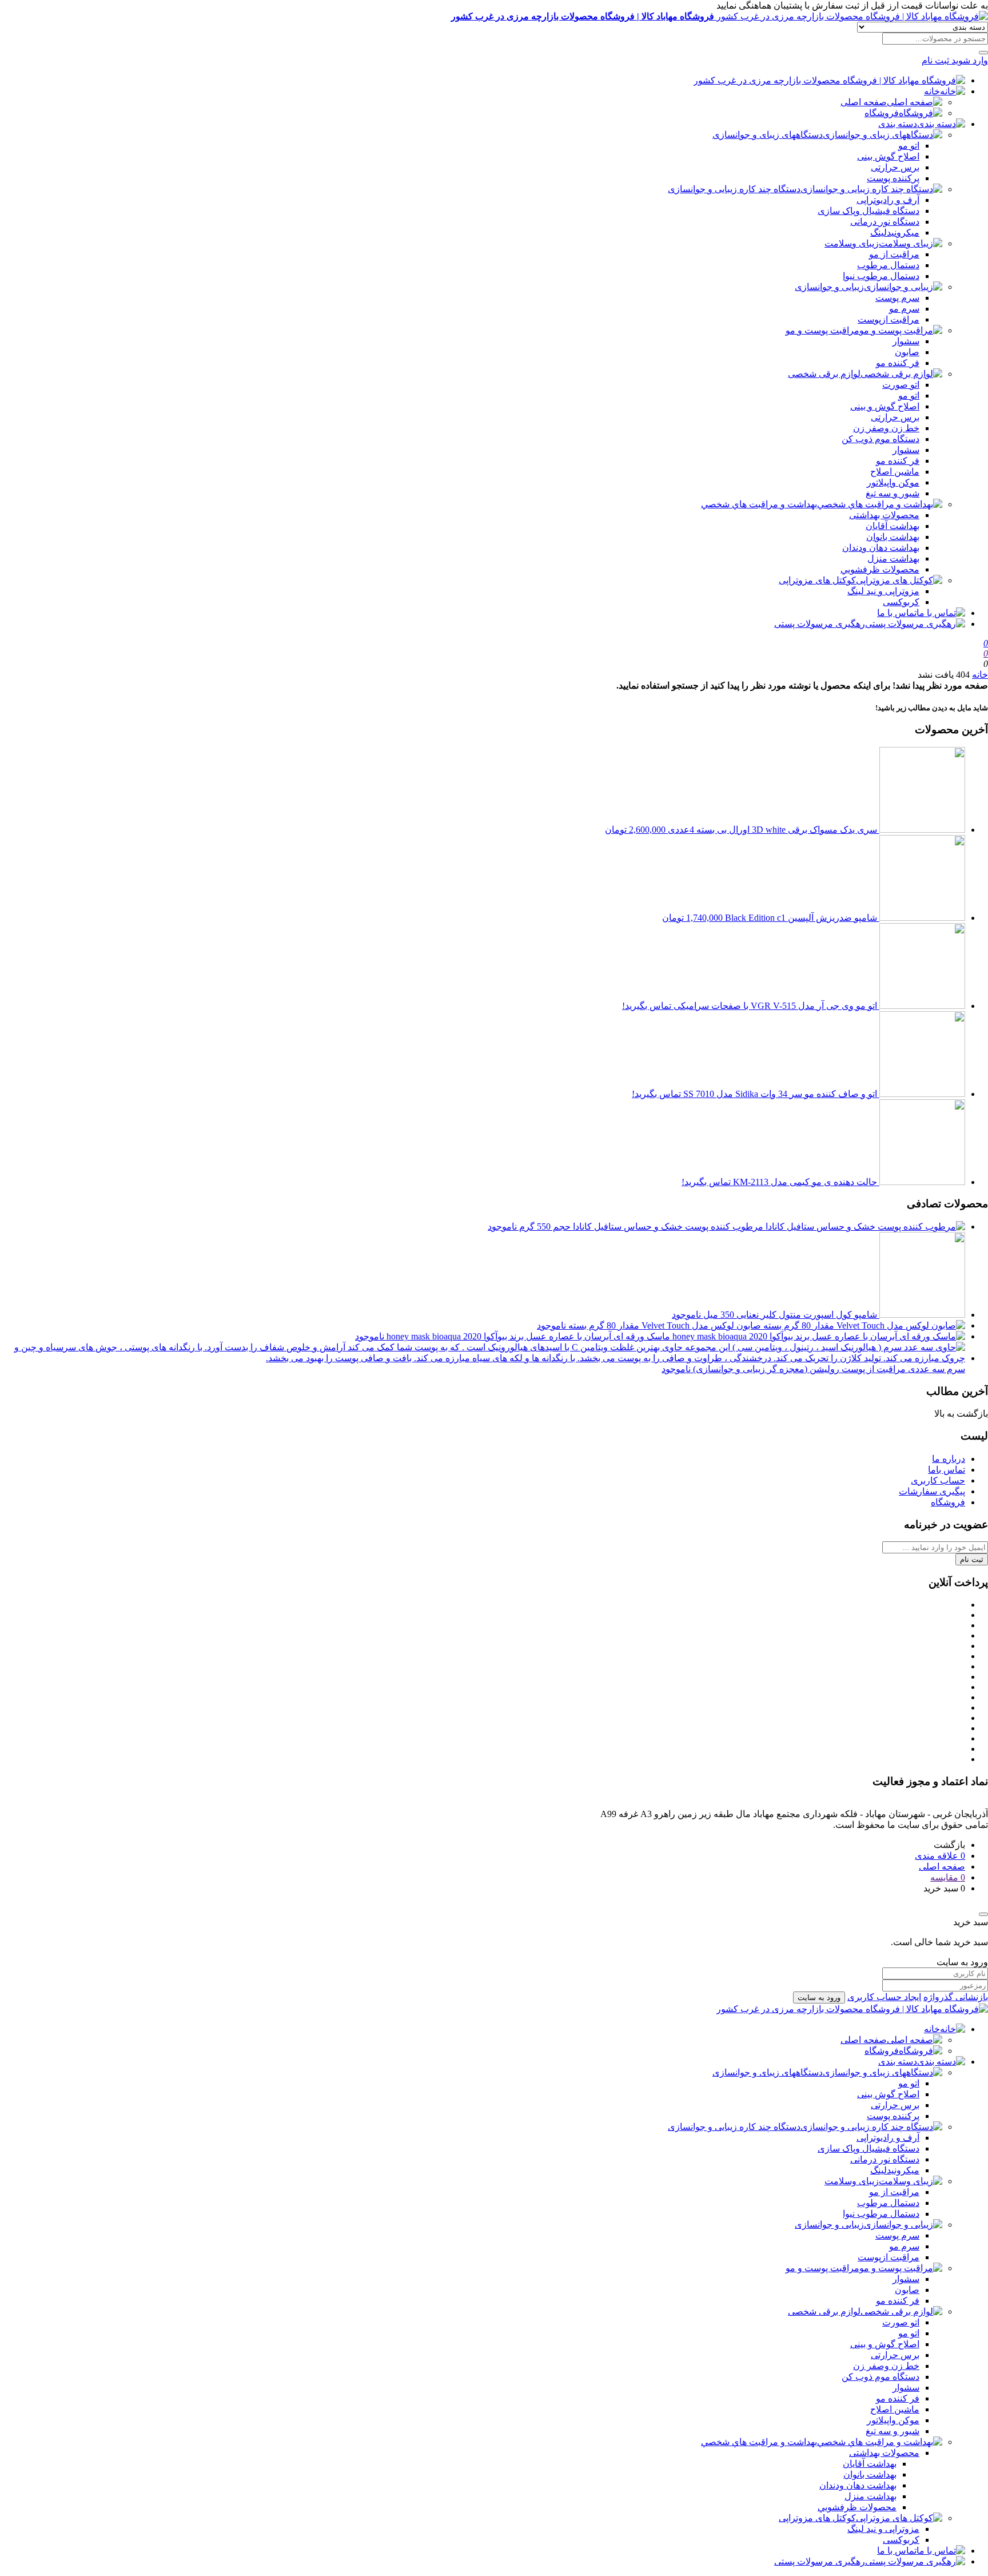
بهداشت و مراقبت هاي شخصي (759, 504)
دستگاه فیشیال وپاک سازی (869, 211)
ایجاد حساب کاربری (884, 1997)
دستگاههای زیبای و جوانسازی (768, 135)
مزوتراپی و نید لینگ (883, 591)
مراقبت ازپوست (889, 319)
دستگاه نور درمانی (885, 222)
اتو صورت (901, 385)
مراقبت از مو (894, 254)
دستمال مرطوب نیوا (881, 276)
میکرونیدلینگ (895, 232)
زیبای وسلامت (852, 243)
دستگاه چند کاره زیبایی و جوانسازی (734, 189)
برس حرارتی (895, 167)
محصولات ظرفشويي (880, 569)
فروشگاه (882, 113)
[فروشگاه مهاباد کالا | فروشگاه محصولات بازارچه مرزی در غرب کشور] (829, 80)
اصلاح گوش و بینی (885, 406)
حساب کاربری (938, 1480)
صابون (907, 352)
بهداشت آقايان (893, 526)
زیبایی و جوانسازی (829, 287)
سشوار (906, 341)
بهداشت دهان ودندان (881, 548)
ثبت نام (972, 1559)
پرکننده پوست (893, 178)
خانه (932, 91)
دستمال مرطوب (888, 265)
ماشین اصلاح (895, 472)
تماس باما (947, 1470)
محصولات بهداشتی (884, 515)
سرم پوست (897, 298)
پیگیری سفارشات (932, 1491)
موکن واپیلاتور (893, 482)
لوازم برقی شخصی (824, 374)
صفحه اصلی (864, 102)
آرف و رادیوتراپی (888, 200)
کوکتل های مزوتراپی (817, 580)
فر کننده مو (898, 363)
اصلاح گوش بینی (888, 156)
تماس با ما (897, 613)
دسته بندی (898, 124)
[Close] (983, 1914)
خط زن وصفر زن (886, 428)
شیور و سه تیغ (893, 493)
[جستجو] (983, 53)
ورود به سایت (819, 1997)
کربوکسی (901, 602)
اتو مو (909, 146)
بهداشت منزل (893, 558)
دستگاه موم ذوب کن (881, 439)
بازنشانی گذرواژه (956, 1997)
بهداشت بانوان (893, 537)
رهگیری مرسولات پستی (820, 624)
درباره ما (949, 1459)
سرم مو (904, 309)
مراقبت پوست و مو (822, 330)
